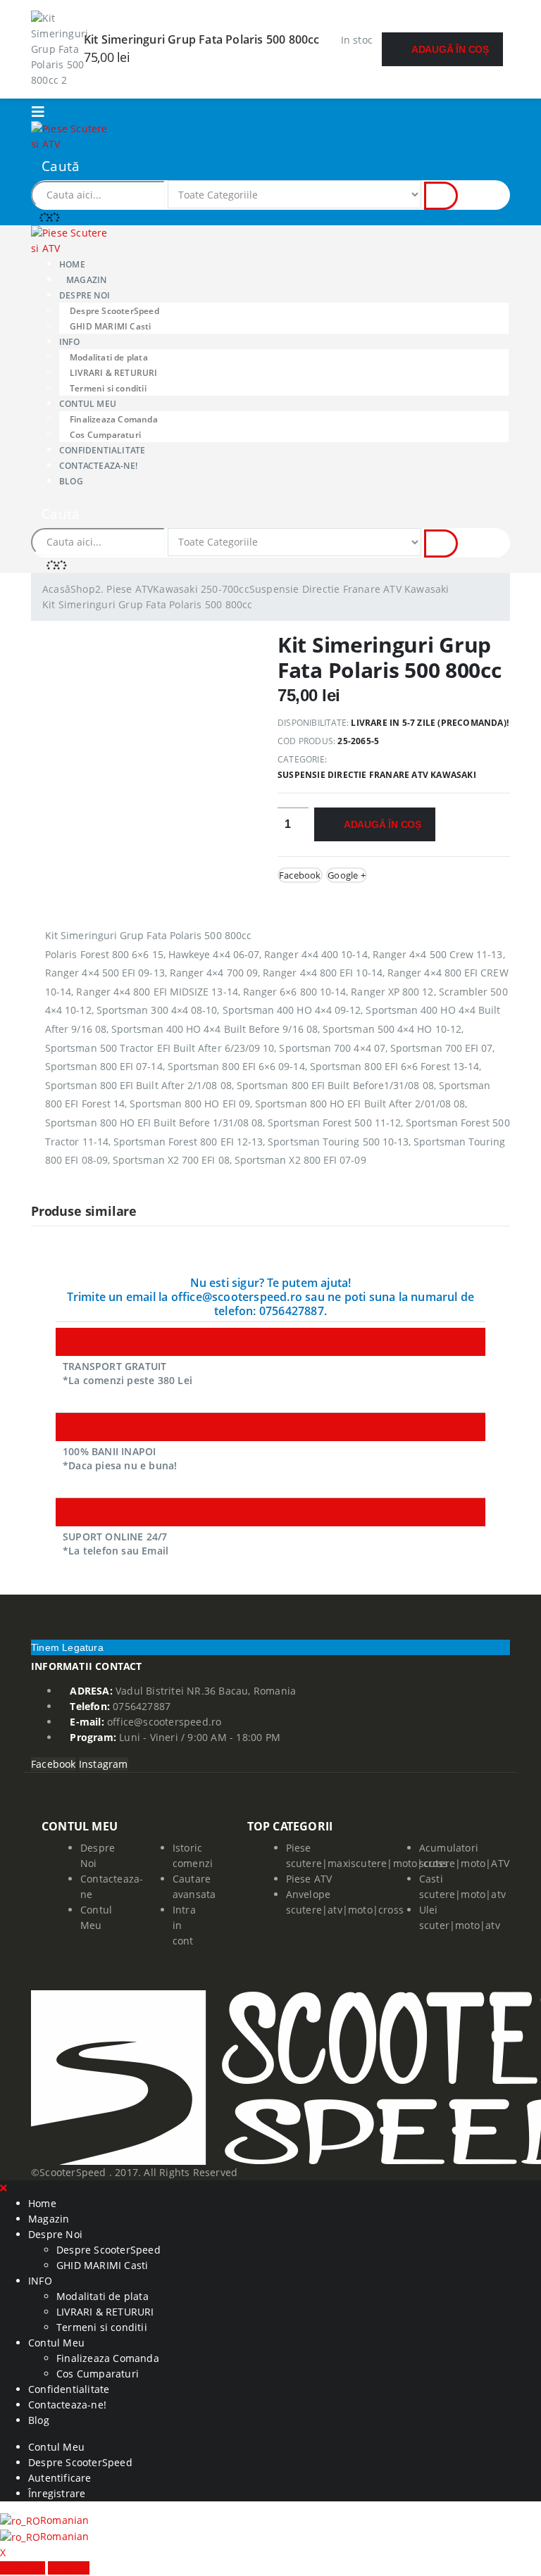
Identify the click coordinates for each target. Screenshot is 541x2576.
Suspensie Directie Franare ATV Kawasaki (377, 775)
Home (72, 264)
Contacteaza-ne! (98, 466)
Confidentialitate (102, 450)
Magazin (86, 280)
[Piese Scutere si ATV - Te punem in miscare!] (70, 136)
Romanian (65, 2520)
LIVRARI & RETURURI (114, 373)
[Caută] (441, 196)
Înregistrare (57, 2493)
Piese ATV (309, 1879)
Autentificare (60, 2478)
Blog (71, 481)
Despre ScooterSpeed (114, 311)
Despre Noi (85, 295)
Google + (347, 875)
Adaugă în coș (450, 49)
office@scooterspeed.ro (164, 1722)
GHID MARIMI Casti (110, 326)
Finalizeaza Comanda (114, 419)
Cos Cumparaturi (105, 435)
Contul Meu (88, 404)
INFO (69, 342)
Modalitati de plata (109, 357)
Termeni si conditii (108, 388)
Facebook (300, 875)
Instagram (104, 1764)
